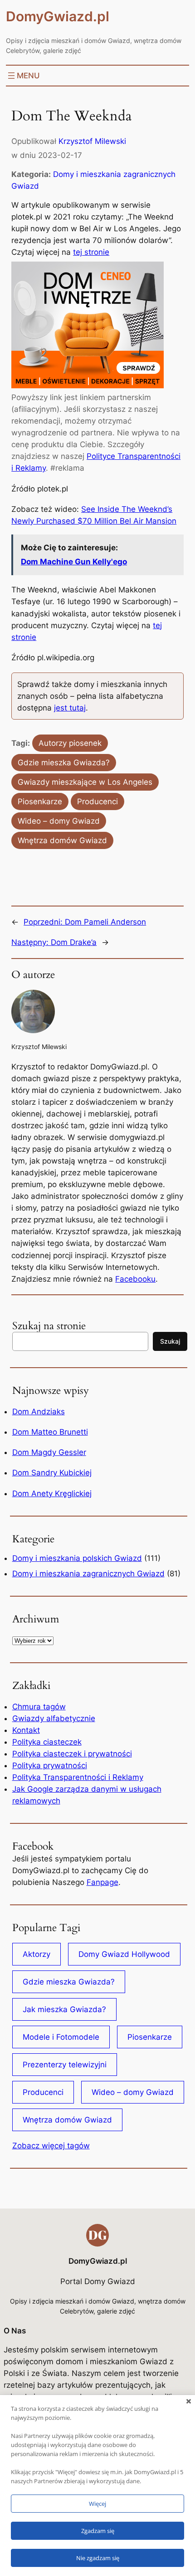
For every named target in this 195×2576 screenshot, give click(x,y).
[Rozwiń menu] (23, 76)
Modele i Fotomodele (61, 2037)
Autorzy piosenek (70, 743)
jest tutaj (70, 708)
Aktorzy (37, 1954)
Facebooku (135, 1279)
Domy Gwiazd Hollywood (124, 1954)
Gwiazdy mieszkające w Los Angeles (85, 782)
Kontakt (26, 1730)
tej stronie (91, 252)
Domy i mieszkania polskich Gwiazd (77, 1558)
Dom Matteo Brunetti (50, 1432)
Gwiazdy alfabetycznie (54, 1718)
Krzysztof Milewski (92, 141)
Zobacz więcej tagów (51, 2146)
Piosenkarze (40, 801)
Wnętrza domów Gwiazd (62, 840)
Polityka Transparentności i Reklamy (78, 1777)
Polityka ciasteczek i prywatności (72, 1754)
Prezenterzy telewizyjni (65, 2065)
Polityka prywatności (50, 1765)
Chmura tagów (39, 1707)
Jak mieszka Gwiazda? (64, 2009)
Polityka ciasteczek (47, 1742)
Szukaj (170, 1341)
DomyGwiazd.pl (58, 16)
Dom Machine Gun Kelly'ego (74, 562)
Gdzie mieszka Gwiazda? (64, 763)
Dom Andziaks (39, 1412)
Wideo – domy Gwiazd (59, 821)
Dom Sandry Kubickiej (52, 1473)
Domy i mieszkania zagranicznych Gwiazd (88, 1574)
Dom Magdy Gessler (49, 1452)
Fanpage (102, 1882)
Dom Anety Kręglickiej (52, 1493)
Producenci (97, 801)
